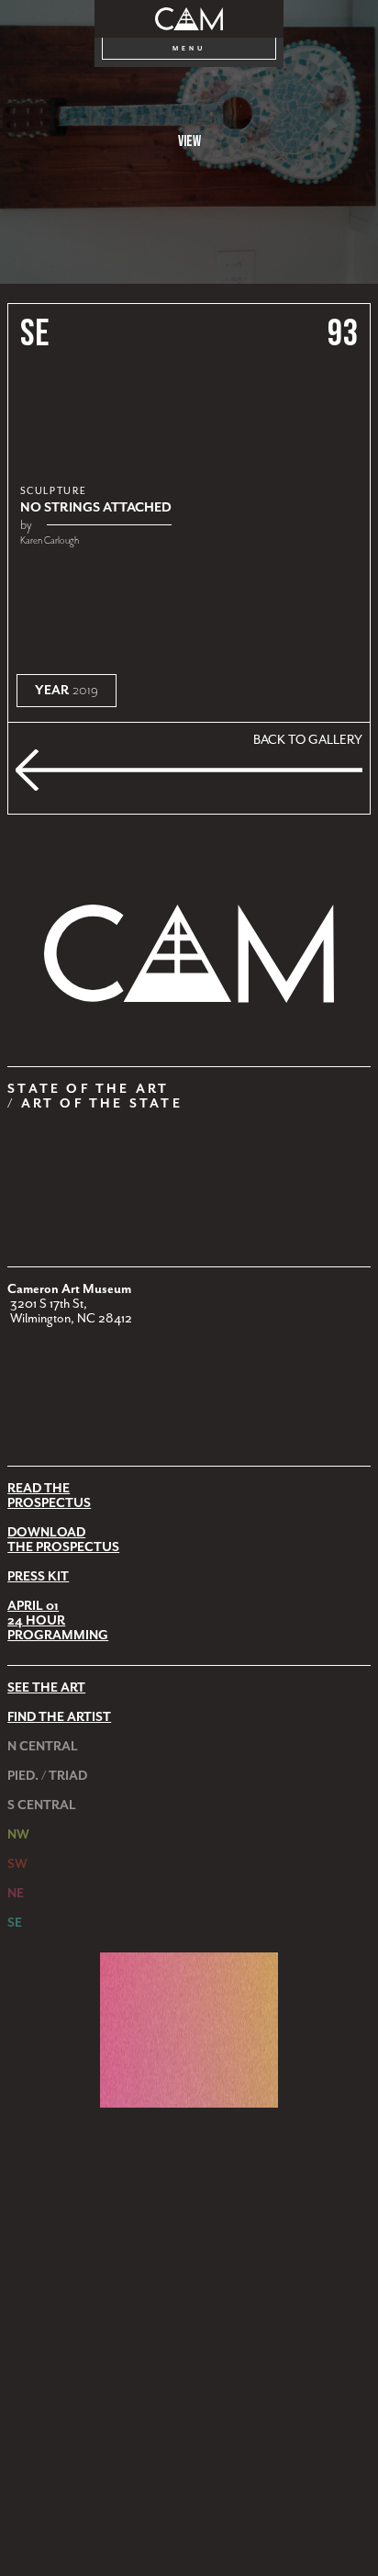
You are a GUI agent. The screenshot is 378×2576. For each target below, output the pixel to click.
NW (18, 1835)
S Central (42, 1805)
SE (35, 334)
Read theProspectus (49, 1496)
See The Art (46, 1688)
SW (17, 1864)
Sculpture (54, 491)
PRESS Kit (38, 1577)
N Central (43, 1747)
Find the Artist (59, 1717)
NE (16, 1894)
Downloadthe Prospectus (63, 1540)
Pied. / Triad (47, 1776)
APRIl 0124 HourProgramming (58, 1621)
